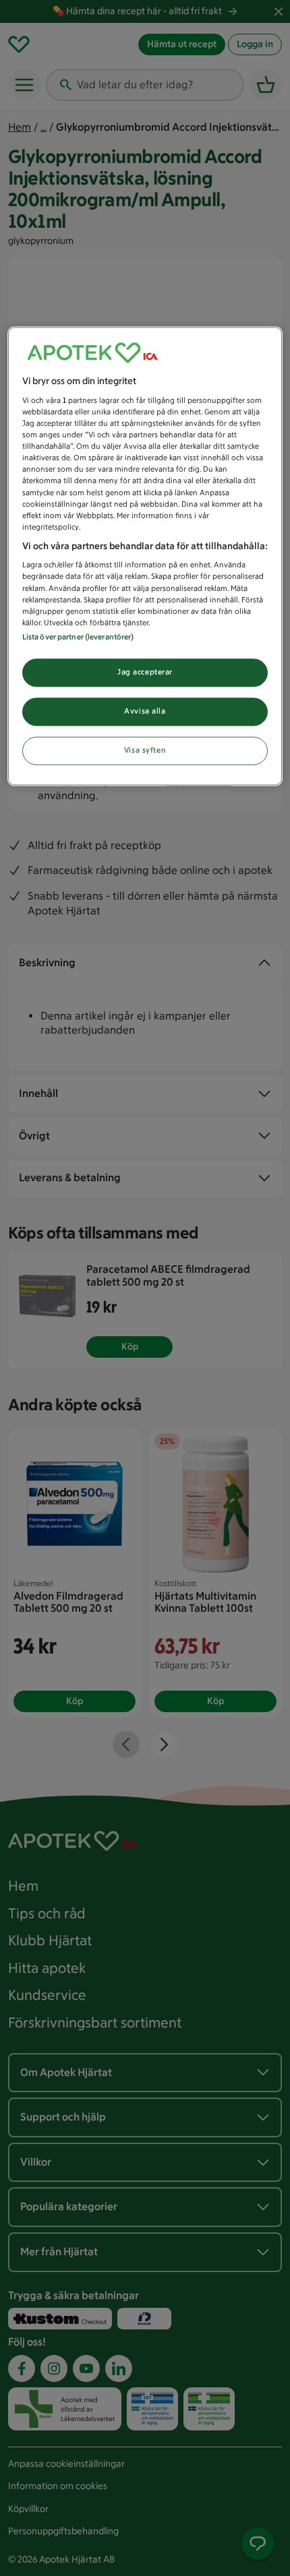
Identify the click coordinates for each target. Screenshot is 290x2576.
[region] (145, 556)
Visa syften (145, 750)
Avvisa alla (145, 711)
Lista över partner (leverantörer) (78, 637)
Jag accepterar (145, 672)
